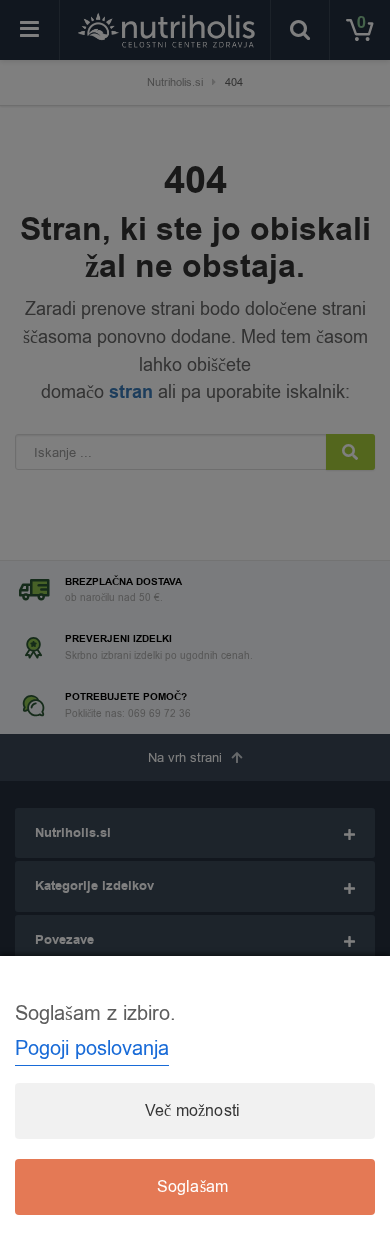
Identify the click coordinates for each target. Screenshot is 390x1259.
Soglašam (193, 1187)
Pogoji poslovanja (92, 1048)
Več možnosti (192, 1111)
